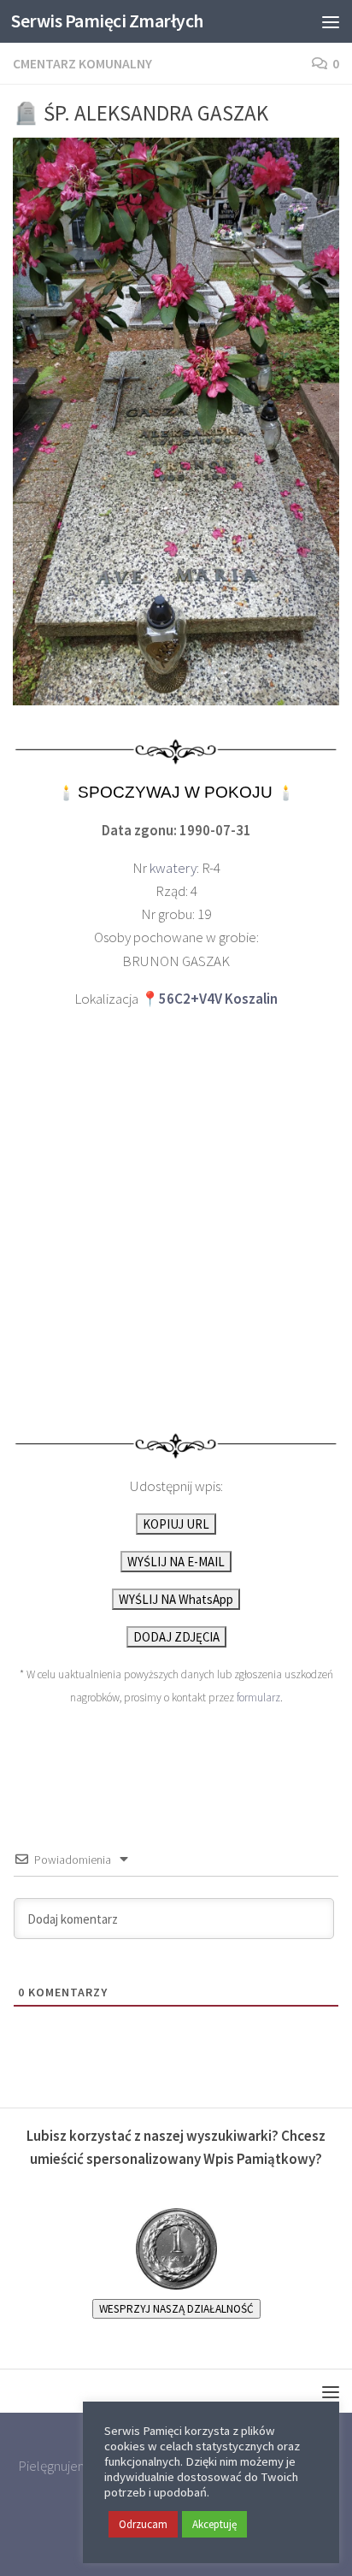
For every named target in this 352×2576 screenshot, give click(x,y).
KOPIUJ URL (176, 1524)
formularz (258, 1698)
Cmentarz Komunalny (82, 63)
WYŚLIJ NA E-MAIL (176, 1562)
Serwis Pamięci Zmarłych (107, 21)
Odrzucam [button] (143, 2524)
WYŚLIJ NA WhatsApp (176, 1599)
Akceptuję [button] (214, 2524)
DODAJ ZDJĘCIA (176, 1637)
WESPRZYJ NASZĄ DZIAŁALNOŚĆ (176, 2309)
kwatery (173, 868)
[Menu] (331, 21)
